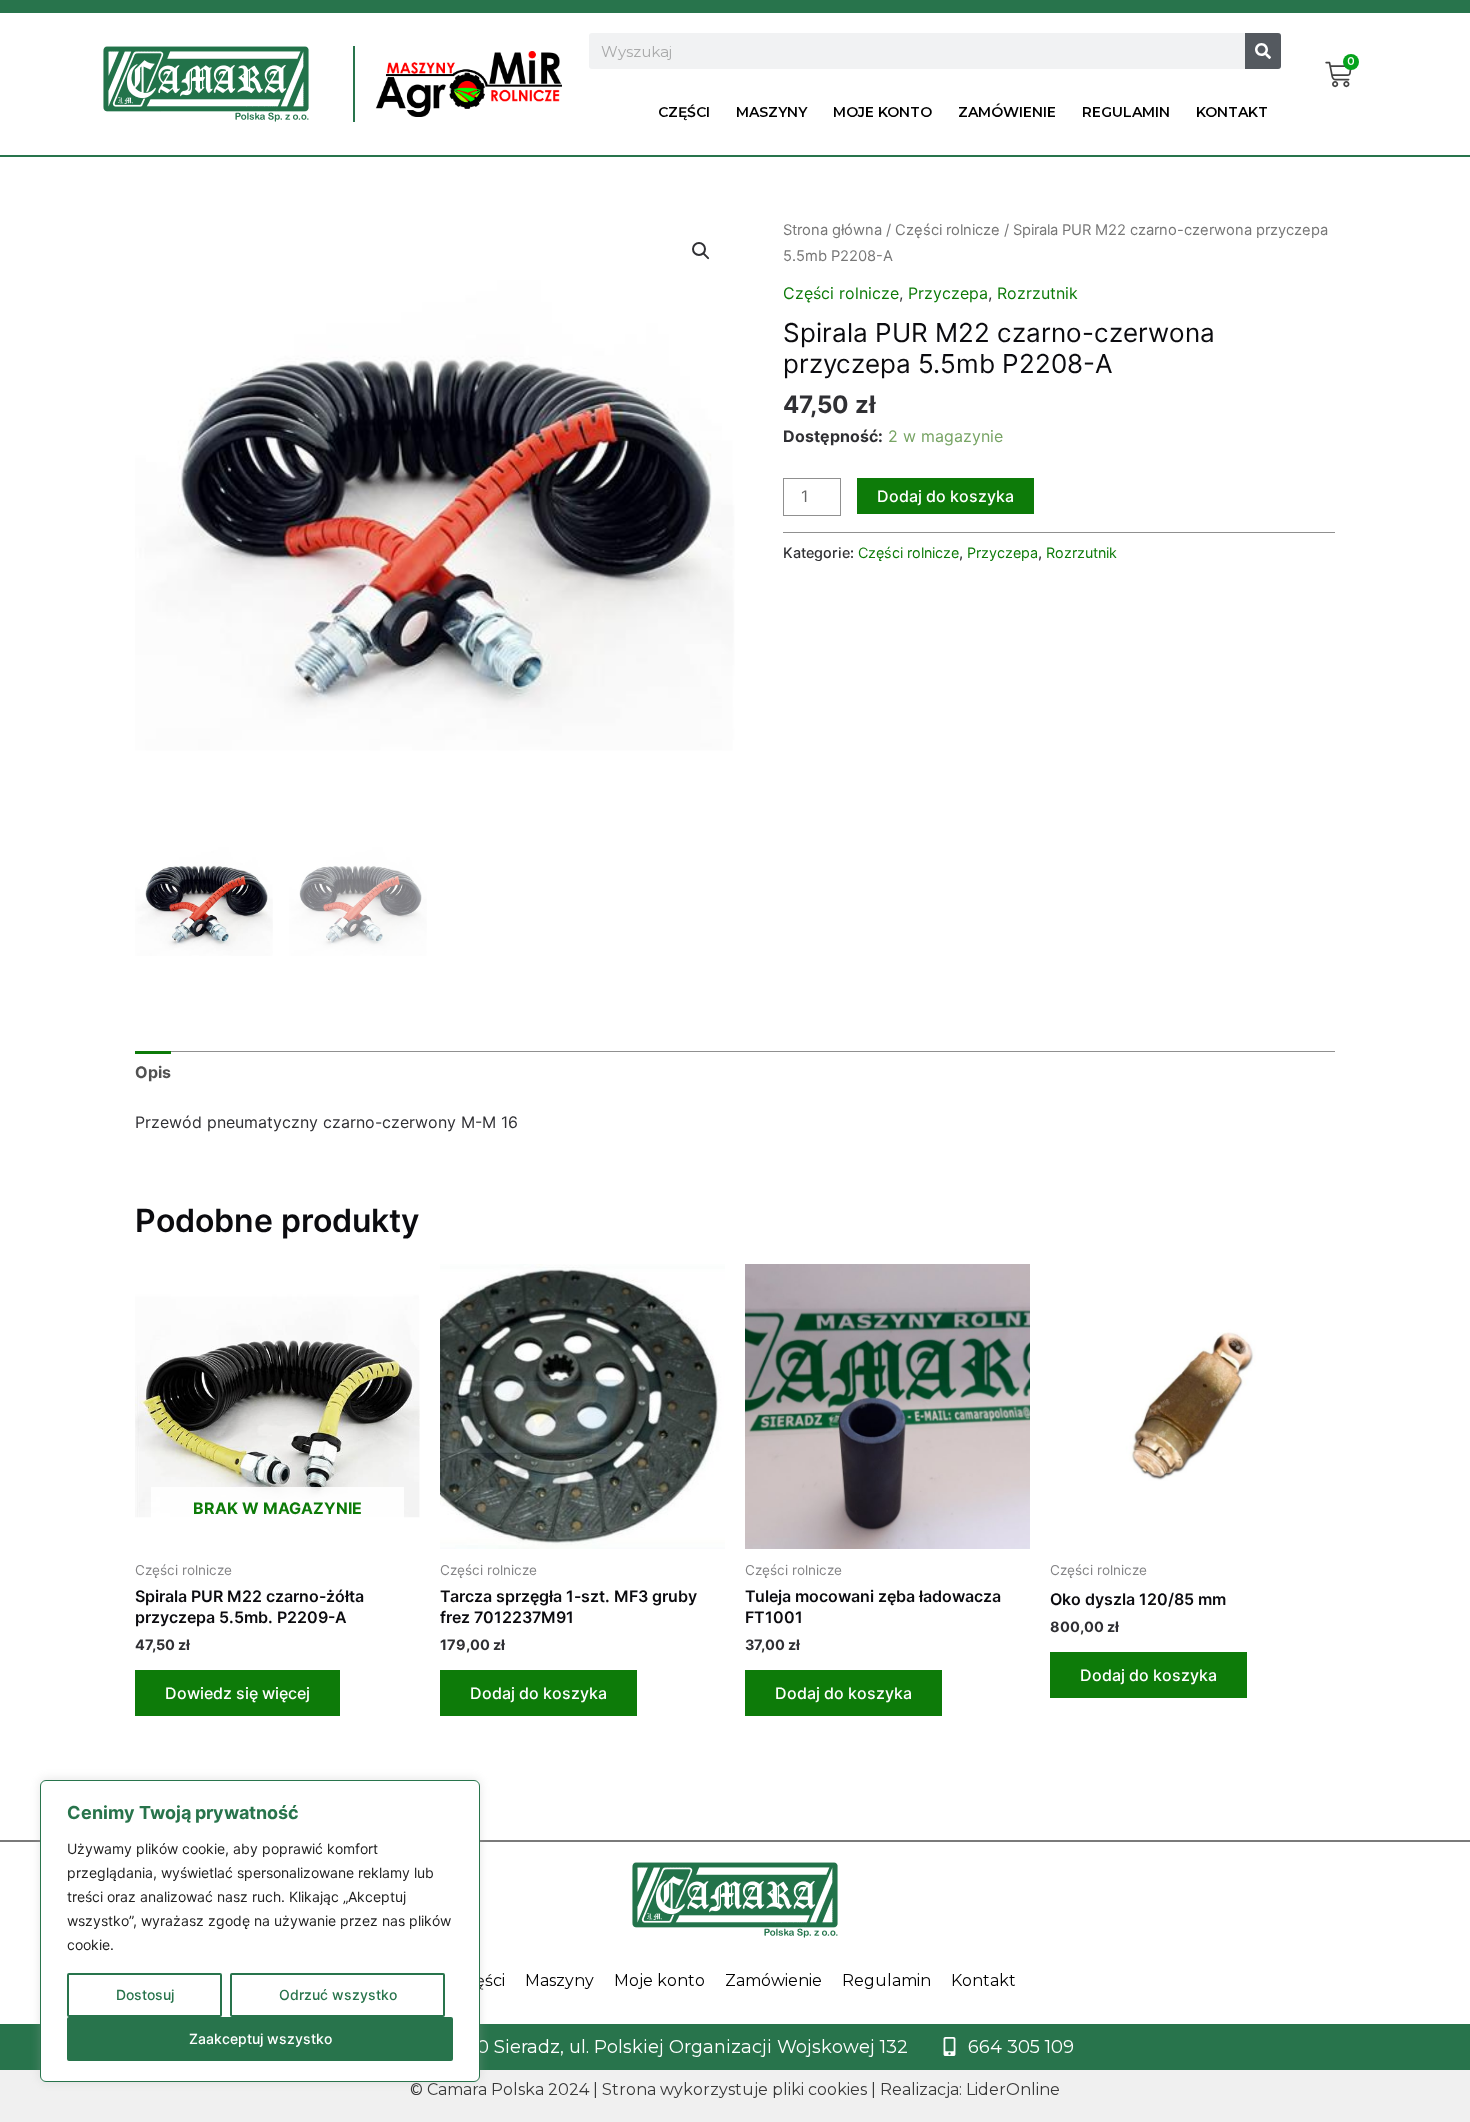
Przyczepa (948, 293)
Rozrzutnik (1037, 293)
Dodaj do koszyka (945, 496)
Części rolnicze (947, 230)
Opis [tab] (153, 1072)
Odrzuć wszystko (338, 1994)
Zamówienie (1007, 112)
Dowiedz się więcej (237, 1693)
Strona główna (832, 230)
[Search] (1263, 51)
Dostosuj (145, 1994)
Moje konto (882, 112)
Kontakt (1232, 112)
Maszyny (771, 112)
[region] (260, 1931)
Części (684, 112)
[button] (701, 251)
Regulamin (1126, 112)
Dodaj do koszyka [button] (538, 1693)
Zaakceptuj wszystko (260, 2038)
